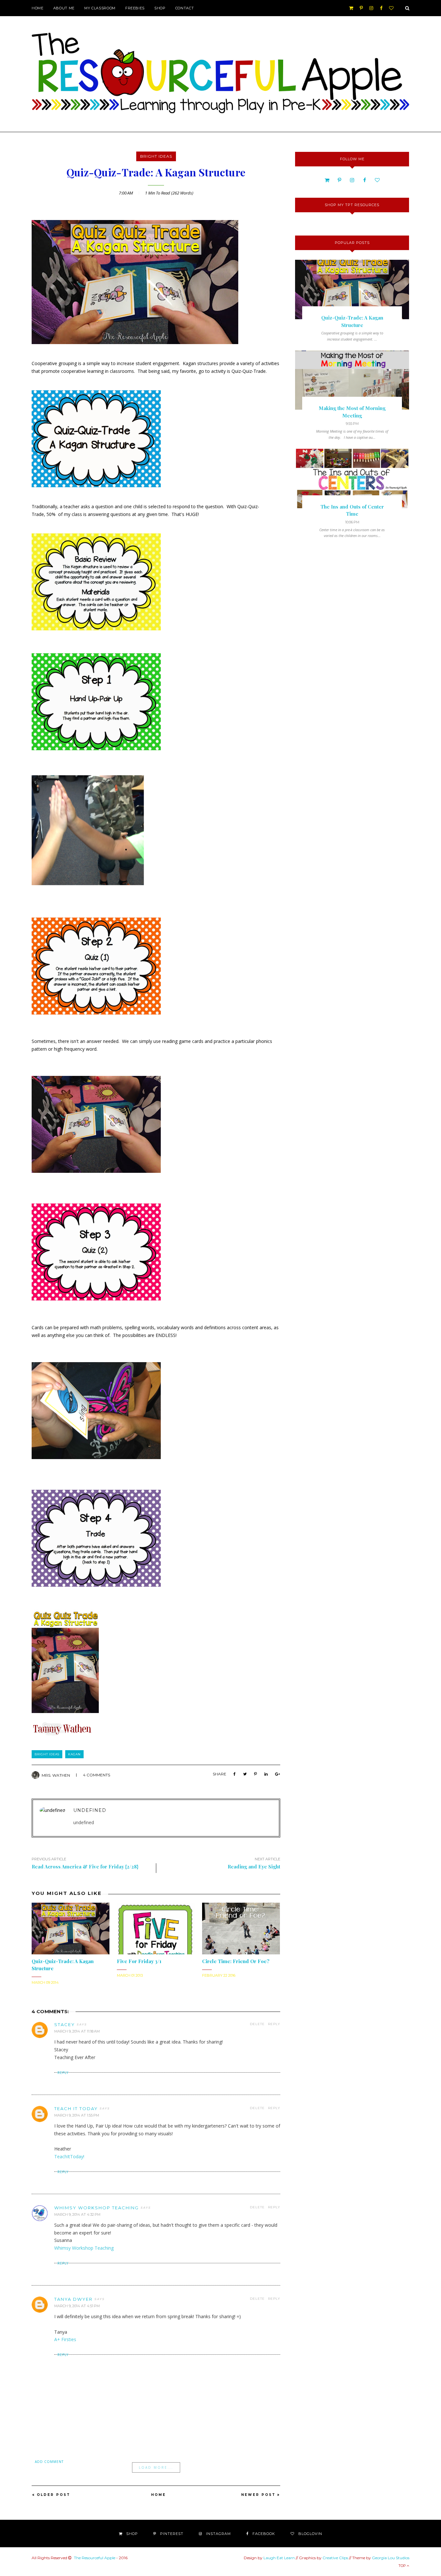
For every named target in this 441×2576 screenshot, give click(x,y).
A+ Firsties (65, 2339)
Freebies (135, 8)
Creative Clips (335, 2558)
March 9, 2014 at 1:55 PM (77, 2115)
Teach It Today (76, 2108)
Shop (160, 8)
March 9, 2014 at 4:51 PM (77, 2306)
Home (38, 8)
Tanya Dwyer (73, 2299)
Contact (185, 8)
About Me (64, 8)
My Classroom (100, 8)
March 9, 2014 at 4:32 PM (77, 2214)
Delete (257, 2024)
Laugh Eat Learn (279, 2558)
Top (403, 2566)
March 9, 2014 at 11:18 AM (77, 2031)
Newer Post (258, 2495)
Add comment (49, 2462)
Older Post (54, 2495)
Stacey (65, 2024)
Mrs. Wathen (56, 1775)
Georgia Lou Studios (391, 2558)
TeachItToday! (69, 2156)
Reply (274, 2024)
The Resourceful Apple (95, 2558)
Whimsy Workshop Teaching (97, 2208)
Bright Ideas (156, 156)
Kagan (74, 1754)
